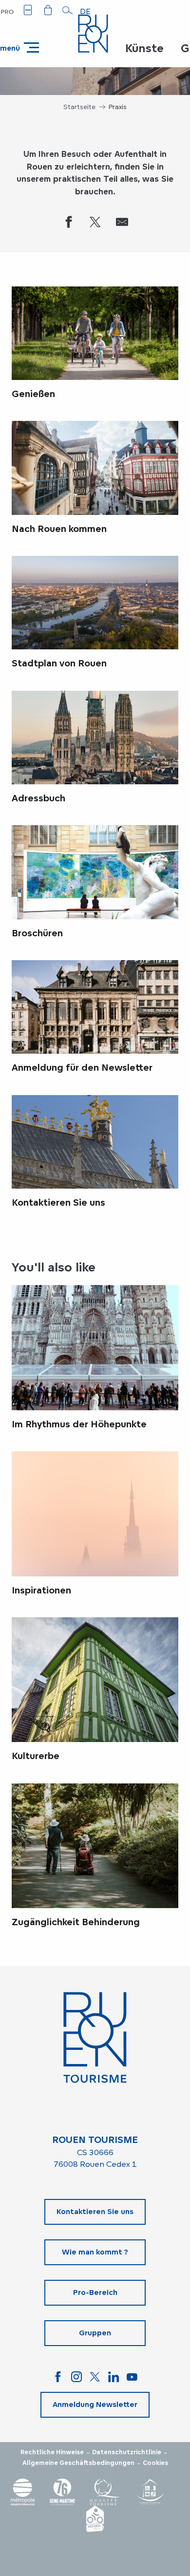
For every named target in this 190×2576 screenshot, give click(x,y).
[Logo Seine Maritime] (62, 2492)
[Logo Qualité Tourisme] (105, 2492)
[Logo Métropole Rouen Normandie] (23, 2492)
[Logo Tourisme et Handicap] (150, 2492)
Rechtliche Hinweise (52, 2452)
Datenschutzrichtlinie (127, 2452)
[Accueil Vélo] (95, 2519)
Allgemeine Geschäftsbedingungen (78, 2463)
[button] (68, 10)
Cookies (155, 2463)
